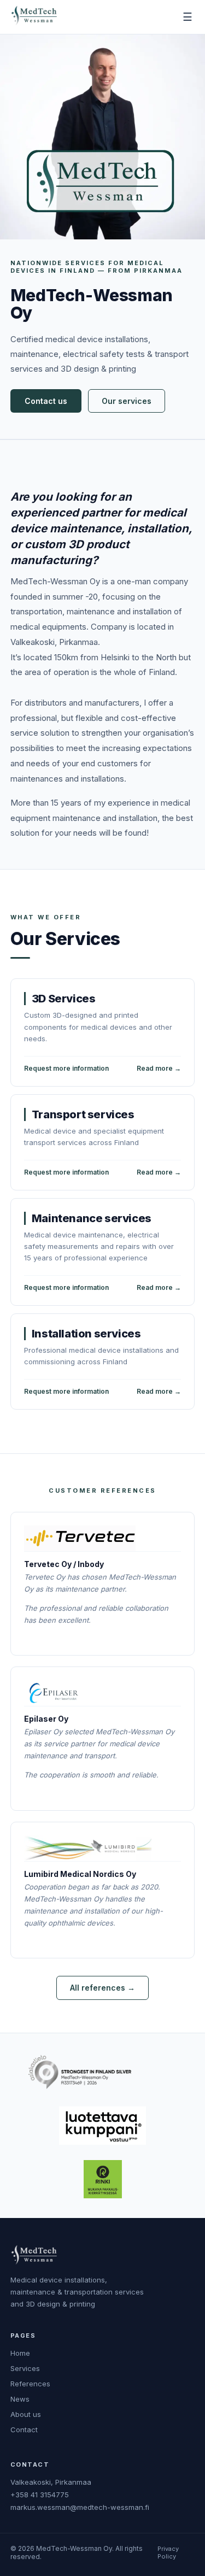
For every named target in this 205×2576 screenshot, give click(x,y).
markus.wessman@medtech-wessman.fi (80, 2507)
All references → (102, 1988)
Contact (24, 2430)
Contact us (46, 401)
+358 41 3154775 (40, 2495)
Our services (127, 401)
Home (20, 2353)
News (20, 2399)
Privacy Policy (168, 2552)
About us (26, 2414)
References (30, 2384)
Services (25, 2368)
